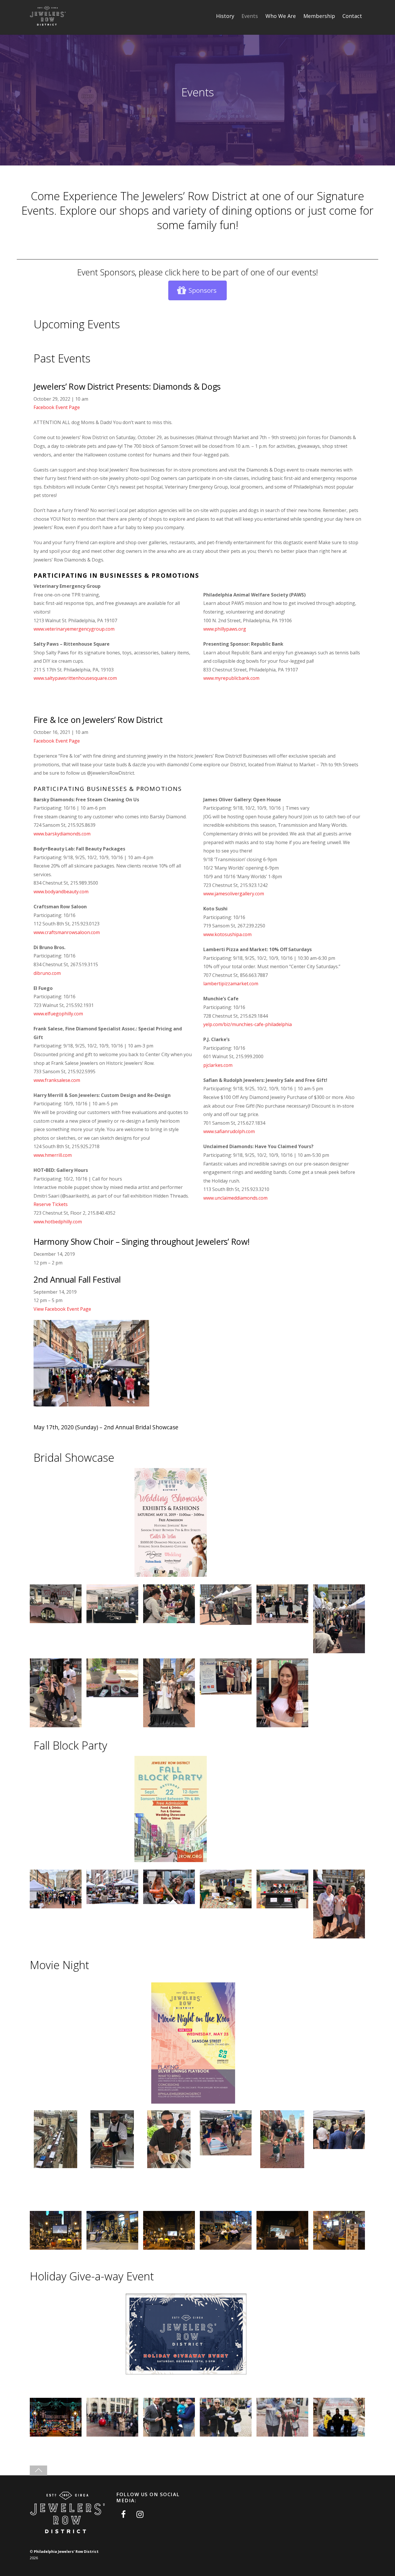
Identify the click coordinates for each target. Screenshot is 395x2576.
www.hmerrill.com (53, 1155)
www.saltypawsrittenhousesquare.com (75, 678)
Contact (352, 16)
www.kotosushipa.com (227, 934)
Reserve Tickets (51, 1204)
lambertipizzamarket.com (231, 984)
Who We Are (281, 16)
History (225, 16)
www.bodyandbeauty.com (61, 892)
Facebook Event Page (57, 407)
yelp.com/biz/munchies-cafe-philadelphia (248, 1024)
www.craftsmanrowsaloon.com (67, 932)
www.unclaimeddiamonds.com (235, 1198)
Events (250, 16)
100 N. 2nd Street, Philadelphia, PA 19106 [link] (248, 620)
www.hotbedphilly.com (58, 1222)
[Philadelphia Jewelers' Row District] (48, 24)
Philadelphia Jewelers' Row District (66, 2552)
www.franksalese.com (57, 1080)
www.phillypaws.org (225, 629)
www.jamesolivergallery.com (234, 894)
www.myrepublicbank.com (231, 678)
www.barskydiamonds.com (62, 834)
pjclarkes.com (218, 1065)
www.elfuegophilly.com (58, 1014)
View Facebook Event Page (62, 1309)
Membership (319, 16)
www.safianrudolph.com (229, 1131)
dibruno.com (47, 973)
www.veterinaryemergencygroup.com (74, 629)
